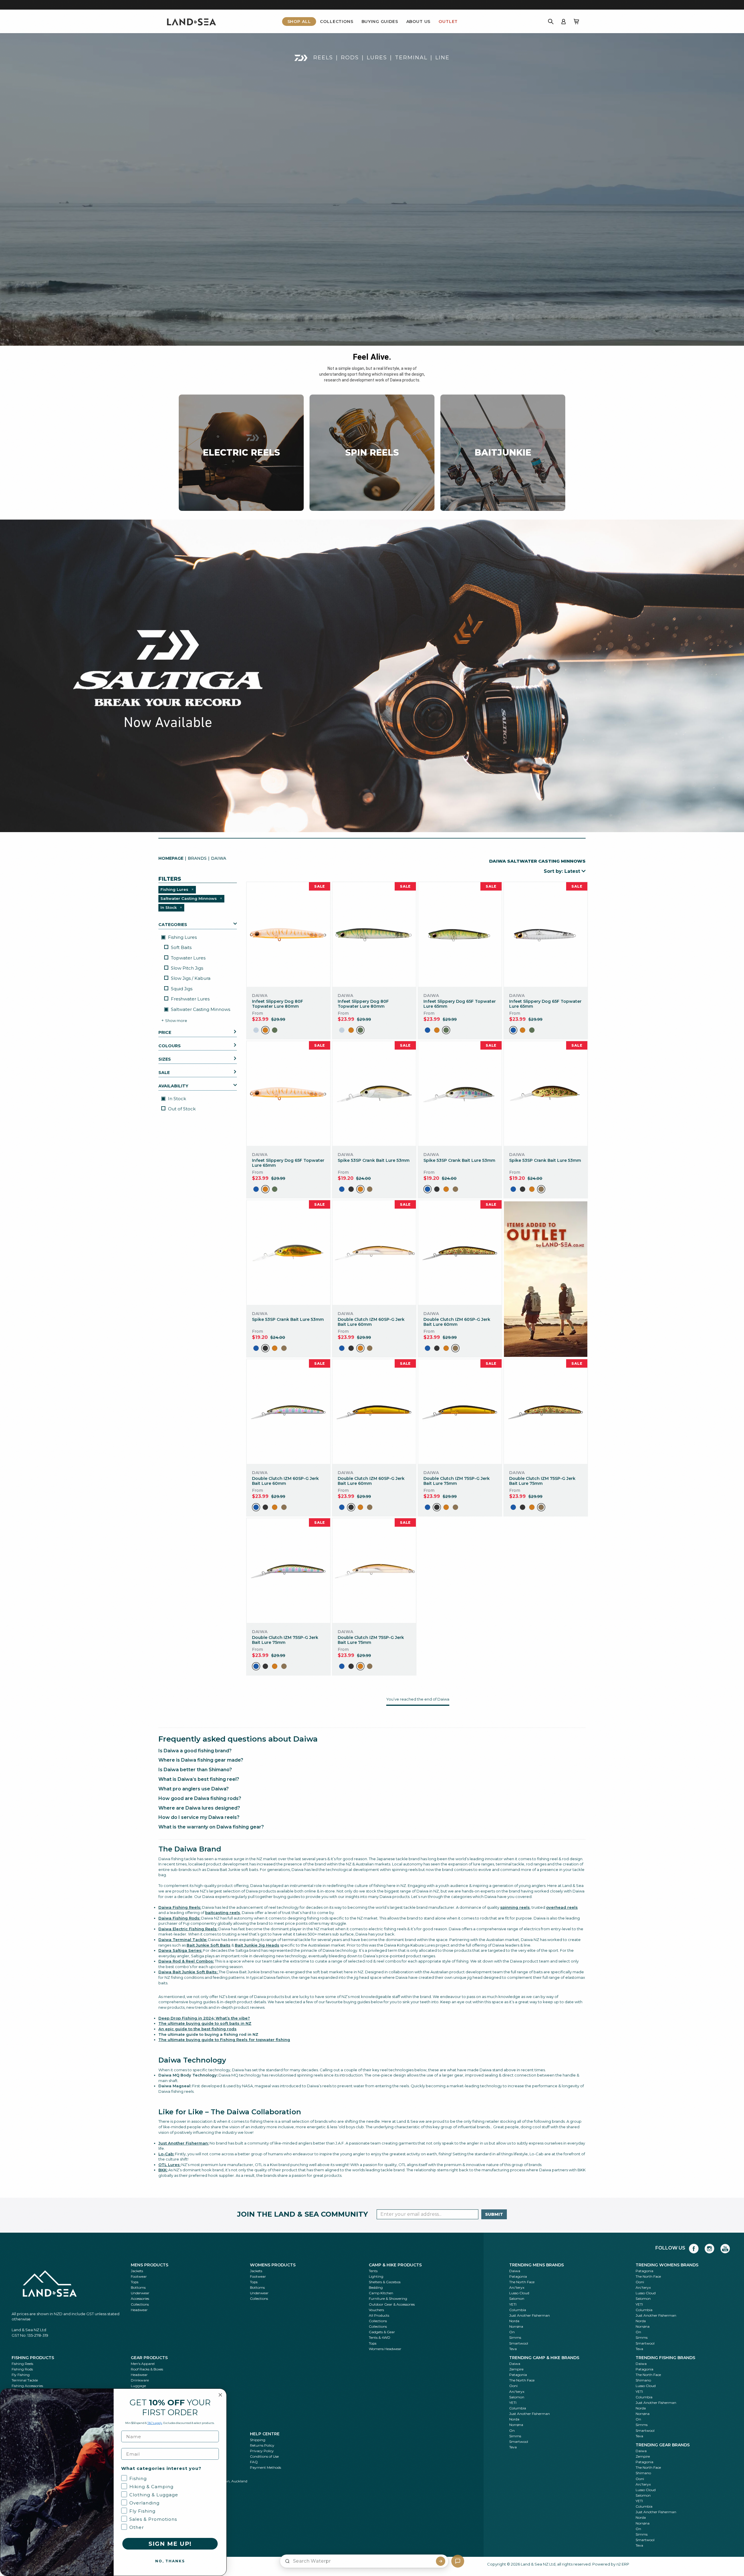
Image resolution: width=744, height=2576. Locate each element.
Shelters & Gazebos (385, 2282)
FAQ (254, 2462)
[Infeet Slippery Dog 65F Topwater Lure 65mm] (460, 934)
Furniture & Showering (388, 2298)
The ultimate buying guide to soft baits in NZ (205, 2023)
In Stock (176, 1099)
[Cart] (576, 22)
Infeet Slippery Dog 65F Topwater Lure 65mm (460, 1004)
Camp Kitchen (381, 2293)
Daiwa (515, 2271)
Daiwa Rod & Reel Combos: (186, 1961)
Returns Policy (262, 2445)
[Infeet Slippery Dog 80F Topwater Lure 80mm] (288, 934)
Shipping (258, 2440)
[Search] (551, 22)
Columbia (518, 2310)
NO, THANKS (170, 2561)
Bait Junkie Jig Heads (257, 1945)
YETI (513, 2304)
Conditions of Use (264, 2456)
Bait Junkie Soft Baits (209, 1945)
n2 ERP (623, 2564)
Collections (337, 22)
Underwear (140, 2293)
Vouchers (376, 2310)
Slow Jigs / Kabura (191, 979)
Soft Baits (181, 948)
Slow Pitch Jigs (187, 968)
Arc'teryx (517, 2287)
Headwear (139, 2310)
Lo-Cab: (166, 2154)
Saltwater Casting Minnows (200, 1009)
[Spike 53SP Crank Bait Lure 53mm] (374, 1093)
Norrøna (516, 2326)
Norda (514, 2321)
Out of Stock (182, 1109)
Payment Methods (265, 2467)
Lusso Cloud (519, 2293)
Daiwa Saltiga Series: (180, 1950)
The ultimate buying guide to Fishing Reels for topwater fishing (224, 2040)
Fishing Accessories (27, 2386)
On (512, 2332)
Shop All (299, 22)
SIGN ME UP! (170, 2544)
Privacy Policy (262, 2451)
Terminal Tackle (25, 2380)
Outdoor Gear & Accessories (392, 2304)
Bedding (376, 2287)
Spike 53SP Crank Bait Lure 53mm (374, 1160)
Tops (135, 2282)
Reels (323, 58)
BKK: (163, 2170)
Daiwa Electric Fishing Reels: (188, 1929)
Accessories (140, 2298)
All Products (379, 2315)
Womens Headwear (385, 2349)
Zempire (516, 2369)
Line (442, 58)
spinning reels (515, 1907)
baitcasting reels (223, 1913)
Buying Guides (380, 22)
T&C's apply (155, 2423)
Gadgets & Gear (382, 2332)
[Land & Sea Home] (192, 22)
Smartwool (519, 2343)
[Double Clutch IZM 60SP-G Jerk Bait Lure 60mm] (374, 1252)
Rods (350, 58)
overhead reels (562, 1907)
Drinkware (140, 2380)
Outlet (448, 22)
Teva (513, 2349)
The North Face (522, 2282)
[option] (256, 1030)
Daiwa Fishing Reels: (180, 1907)
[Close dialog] (220, 2395)
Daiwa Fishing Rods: (179, 1918)
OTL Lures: (169, 2165)
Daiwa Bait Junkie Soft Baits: (188, 1972)
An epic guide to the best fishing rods (197, 2029)
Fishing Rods (22, 2369)
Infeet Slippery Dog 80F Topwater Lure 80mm (278, 1004)
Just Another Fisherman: (184, 2143)
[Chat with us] (458, 2561)
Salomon (517, 2298)
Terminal (411, 58)
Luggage (138, 2386)
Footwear (139, 2276)
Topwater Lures (188, 958)
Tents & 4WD (380, 2337)
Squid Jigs (182, 989)
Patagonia (518, 2276)
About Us (419, 22)
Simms (515, 2337)
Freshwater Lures (190, 999)
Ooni (640, 2282)
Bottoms (138, 2287)
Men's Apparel (143, 2364)
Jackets (137, 2271)
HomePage (171, 858)
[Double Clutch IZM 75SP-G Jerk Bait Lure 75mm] (460, 1411)
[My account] (564, 22)
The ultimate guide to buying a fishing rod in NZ (208, 2034)
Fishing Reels (22, 2364)
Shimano (643, 2380)
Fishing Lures (182, 937)
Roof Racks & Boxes (147, 2369)
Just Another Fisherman (530, 2315)
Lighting (376, 2276)
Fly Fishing (21, 2375)
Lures (377, 58)
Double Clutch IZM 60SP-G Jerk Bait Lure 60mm (371, 1322)
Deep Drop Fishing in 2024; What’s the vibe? (204, 2018)
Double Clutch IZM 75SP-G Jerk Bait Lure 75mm (457, 1481)
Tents (373, 2271)
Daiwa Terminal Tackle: (183, 1940)
